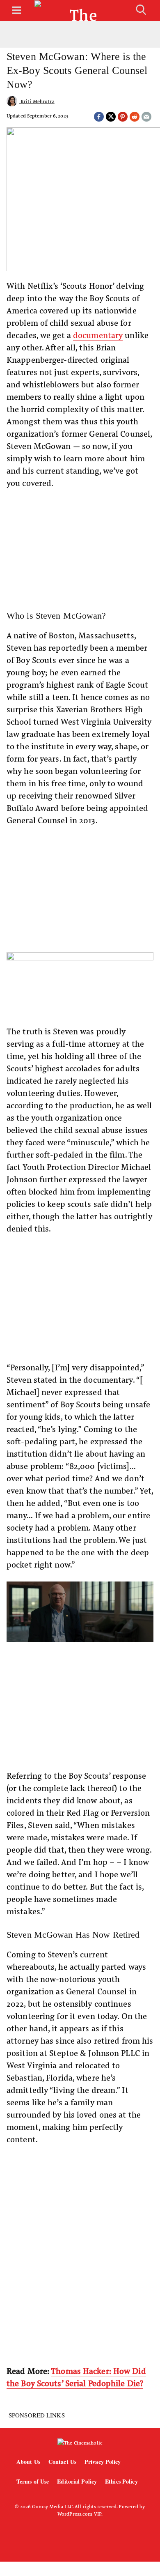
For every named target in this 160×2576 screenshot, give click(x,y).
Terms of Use (33, 2481)
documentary (98, 335)
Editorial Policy (77, 2481)
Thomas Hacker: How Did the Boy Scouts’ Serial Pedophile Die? (76, 2377)
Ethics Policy (121, 2481)
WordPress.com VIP (79, 2514)
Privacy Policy (103, 2462)
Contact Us (62, 2462)
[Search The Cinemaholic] (141, 10)
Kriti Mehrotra (37, 101)
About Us (28, 2462)
